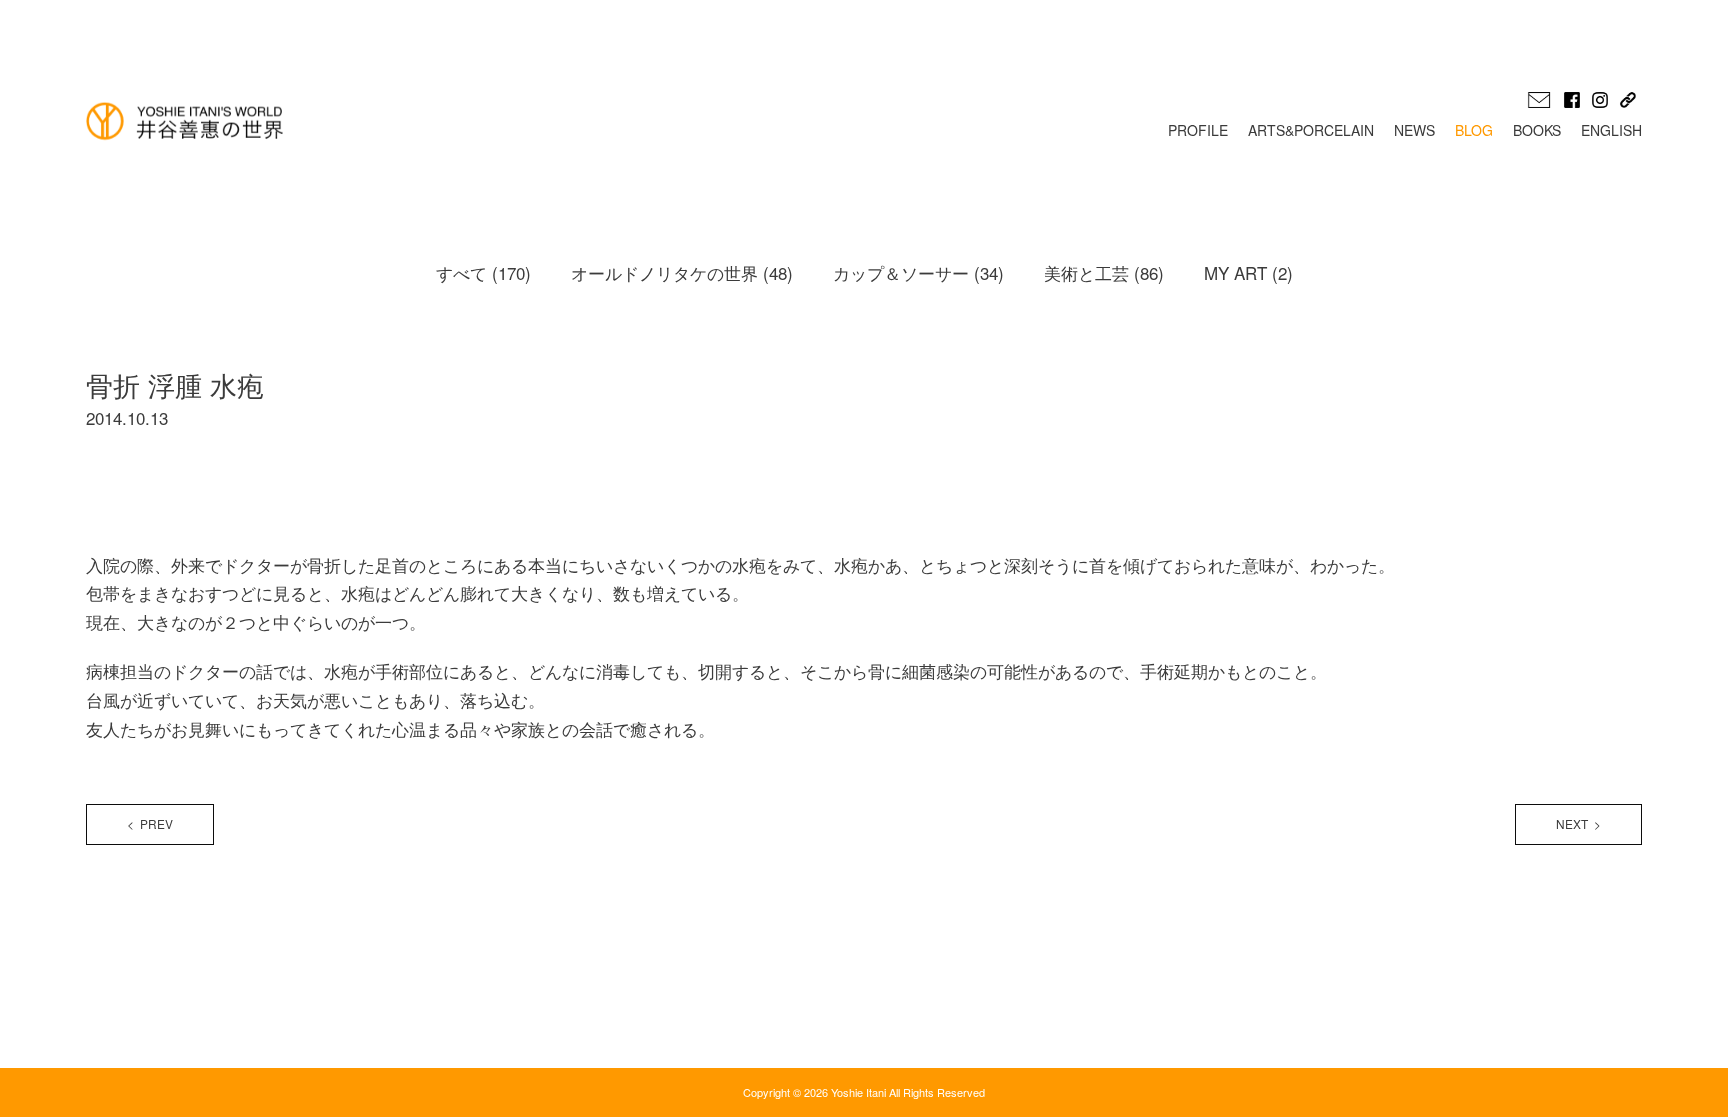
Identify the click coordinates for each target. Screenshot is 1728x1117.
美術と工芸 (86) (1104, 272)
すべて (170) (483, 272)
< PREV (150, 823)
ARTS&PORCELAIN (1311, 130)
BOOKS (1537, 130)
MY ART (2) (1248, 272)
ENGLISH (1611, 130)
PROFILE (1198, 130)
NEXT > (1578, 823)
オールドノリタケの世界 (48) (682, 272)
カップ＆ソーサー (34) (918, 272)
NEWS (1414, 130)
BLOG (1474, 130)
